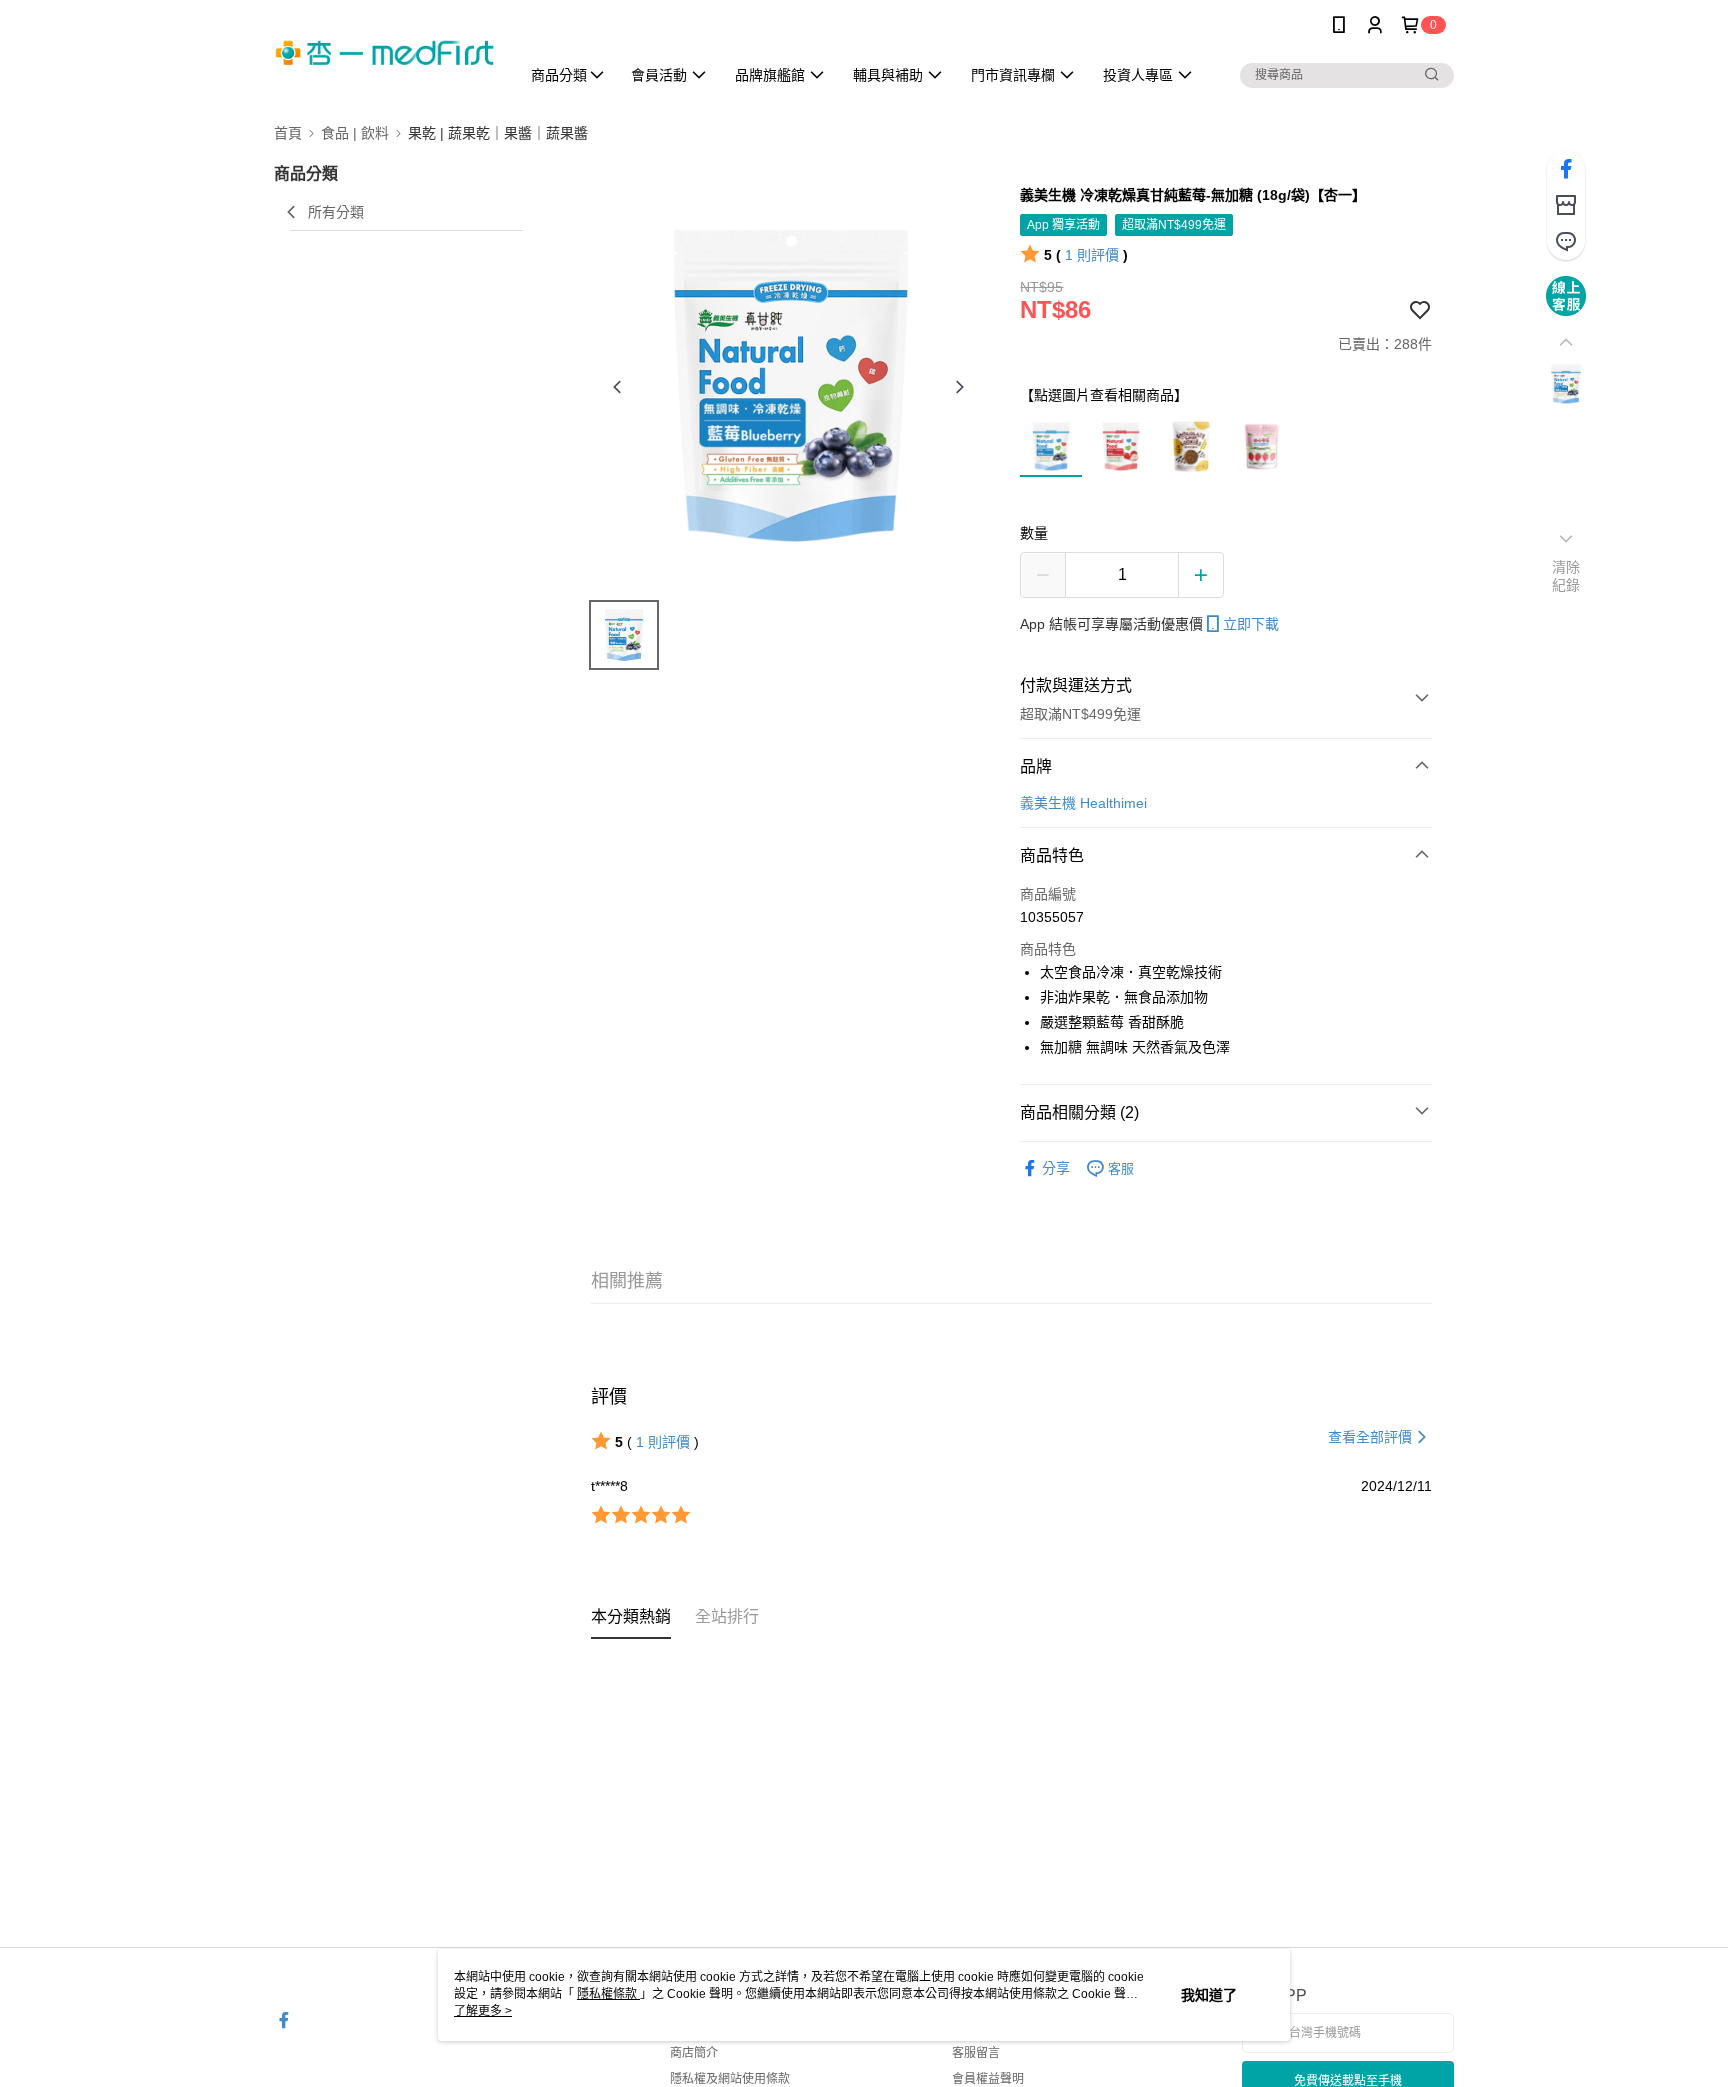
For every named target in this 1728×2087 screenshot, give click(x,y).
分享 (1056, 1168)
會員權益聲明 (988, 2079)
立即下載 (1251, 624)
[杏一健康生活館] (385, 52)
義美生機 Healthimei (1083, 803)
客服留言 (976, 2053)
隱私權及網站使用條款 (730, 2079)
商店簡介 (694, 2053)
